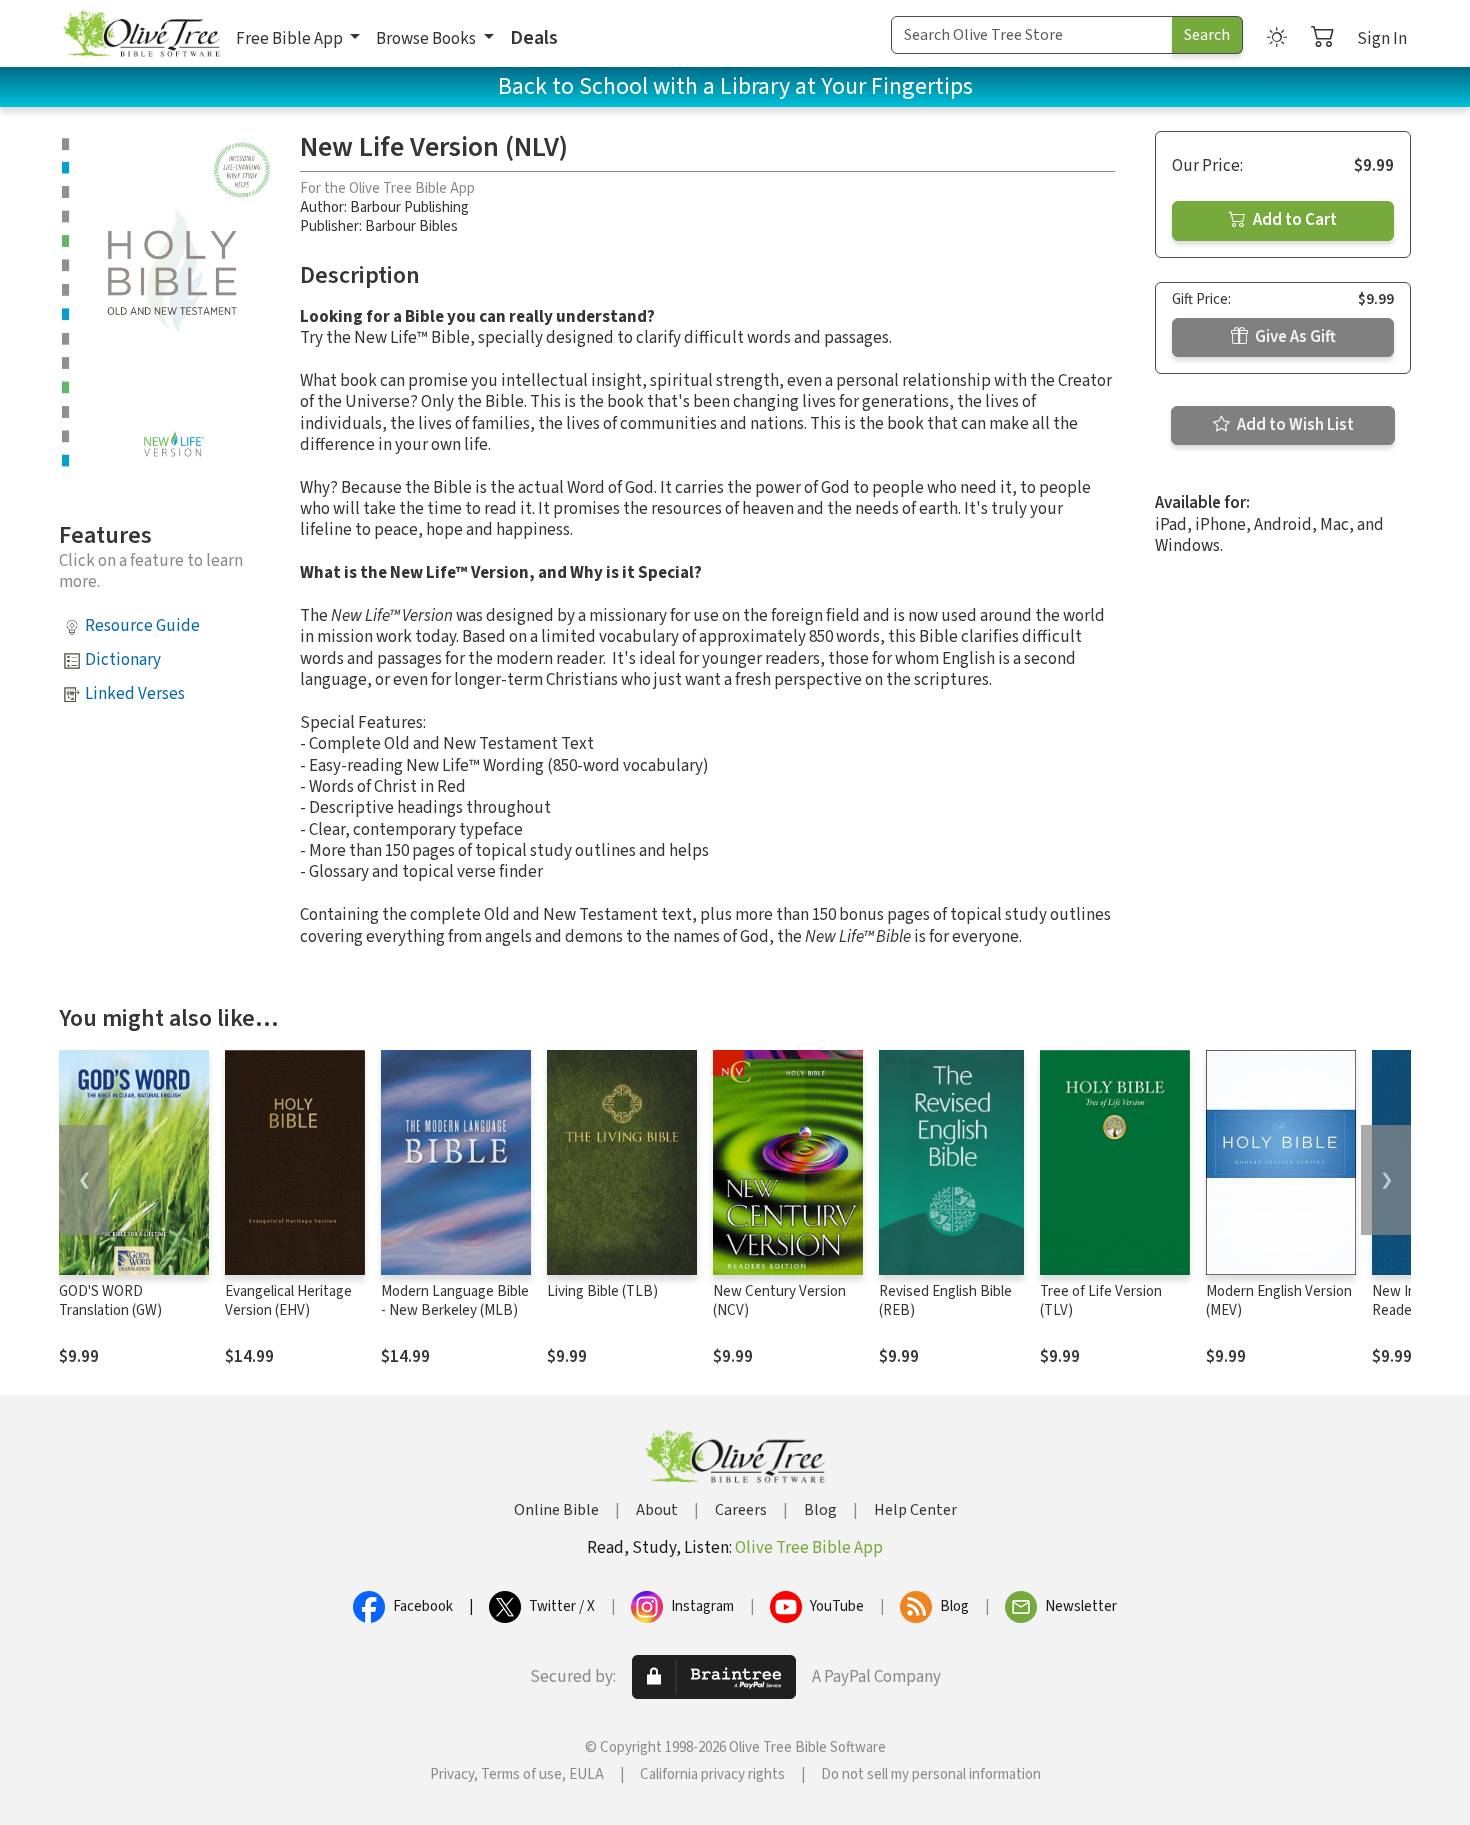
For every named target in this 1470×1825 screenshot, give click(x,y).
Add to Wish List (1294, 425)
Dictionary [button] (123, 660)
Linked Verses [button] (135, 694)
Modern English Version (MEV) (1279, 1301)
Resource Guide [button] (142, 626)
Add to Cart (1293, 220)
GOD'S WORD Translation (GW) (110, 1301)
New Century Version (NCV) (779, 1301)
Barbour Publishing (409, 207)
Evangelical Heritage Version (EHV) (288, 1301)
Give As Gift (1294, 337)
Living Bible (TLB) (602, 1291)
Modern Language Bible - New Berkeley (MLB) (455, 1301)
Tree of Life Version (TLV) (1101, 1301)
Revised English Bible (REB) (945, 1301)
